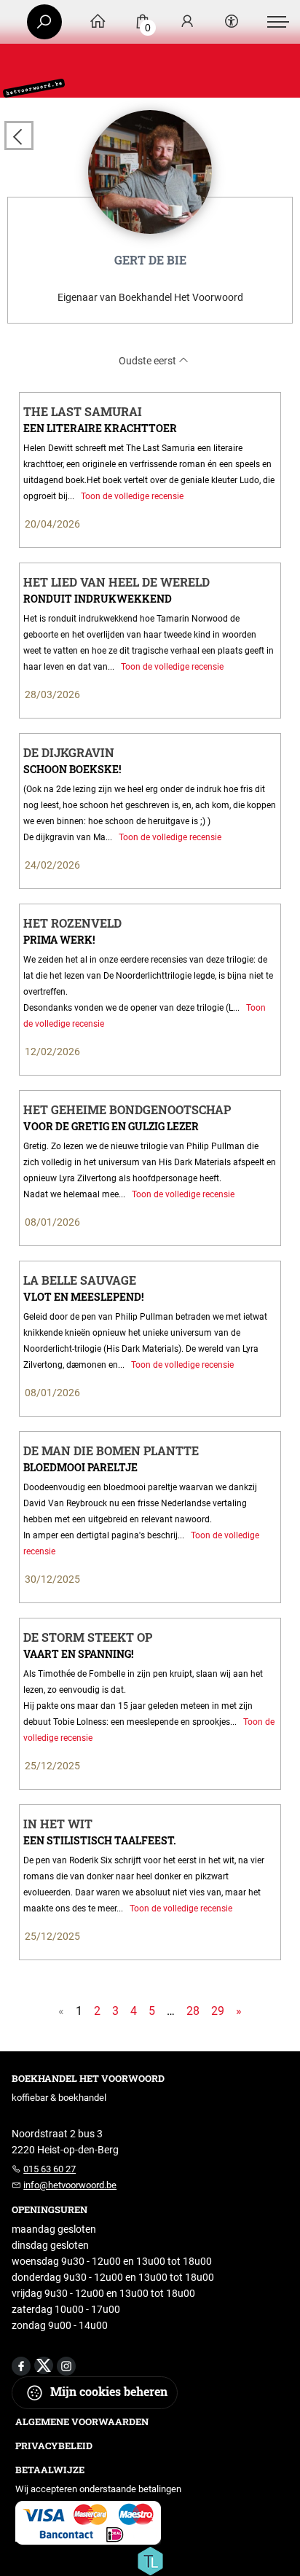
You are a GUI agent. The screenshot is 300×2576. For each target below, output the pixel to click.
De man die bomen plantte (111, 1451)
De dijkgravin (69, 752)
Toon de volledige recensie (131, 496)
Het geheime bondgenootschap (127, 1109)
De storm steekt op (88, 1637)
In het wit (58, 1824)
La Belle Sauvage (80, 1280)
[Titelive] (150, 2560)
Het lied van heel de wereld (117, 582)
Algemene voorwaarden (82, 2422)
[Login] (187, 22)
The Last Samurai (83, 411)
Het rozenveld (72, 923)
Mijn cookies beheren (107, 2391)
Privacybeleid (54, 2446)
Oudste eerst (149, 361)
